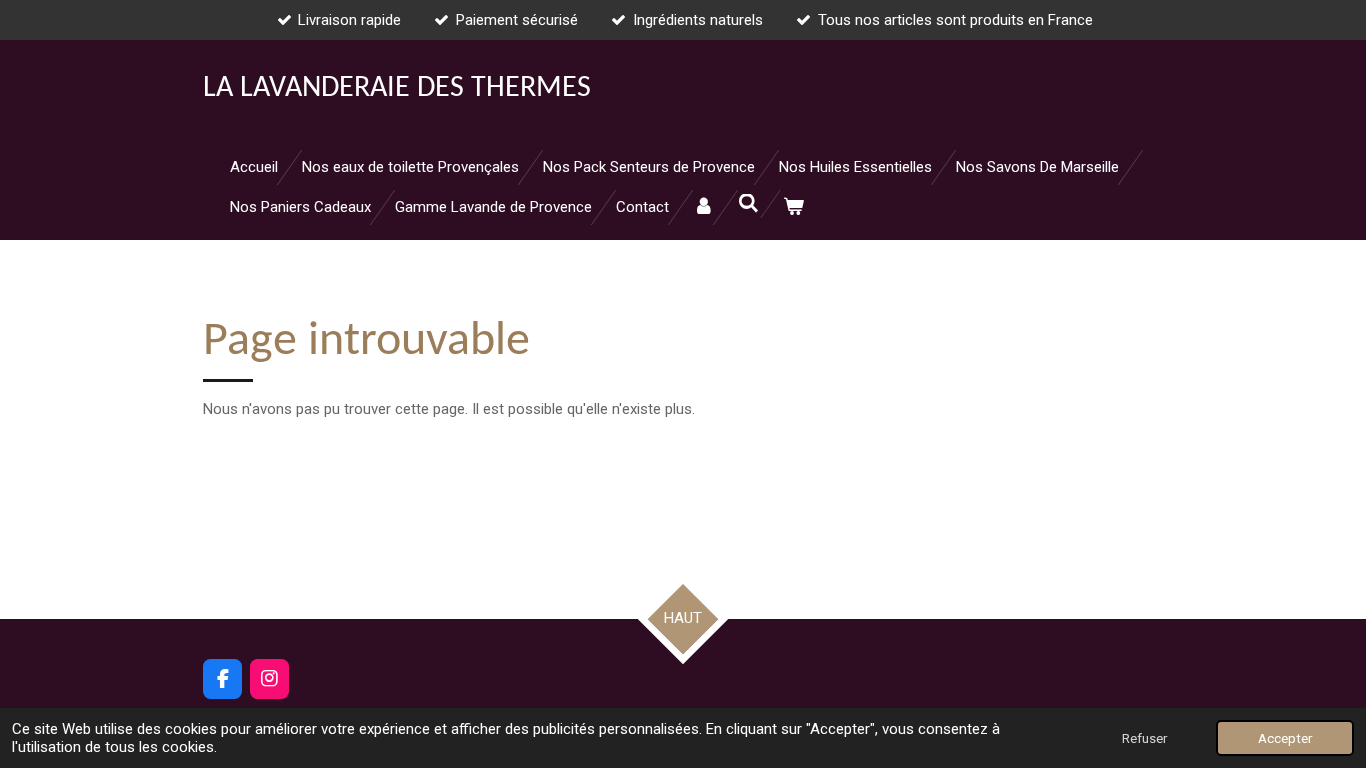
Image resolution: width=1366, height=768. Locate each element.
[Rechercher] (748, 204)
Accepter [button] (1285, 738)
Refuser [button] (1144, 738)
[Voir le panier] (793, 207)
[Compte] (703, 207)
